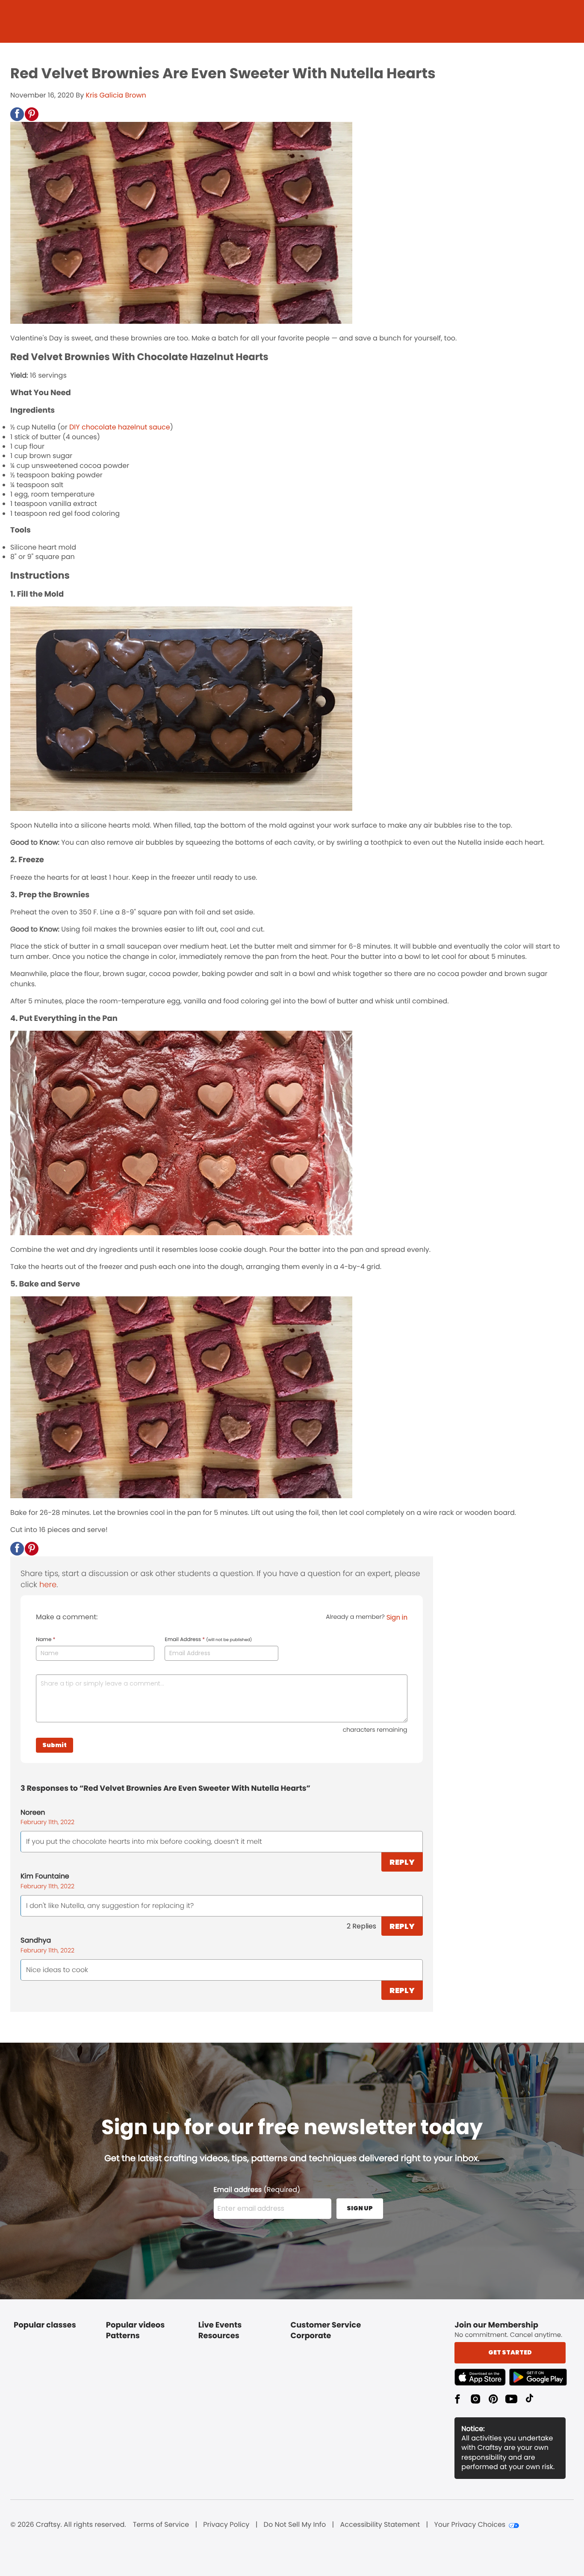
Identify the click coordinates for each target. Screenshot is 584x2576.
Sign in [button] (397, 1617)
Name (46, 1640)
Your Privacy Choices (470, 2525)
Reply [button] (402, 1862)
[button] (17, 114)
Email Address (208, 1640)
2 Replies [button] (361, 1926)
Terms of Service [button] (161, 2525)
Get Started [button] (510, 2352)
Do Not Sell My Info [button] (295, 2525)
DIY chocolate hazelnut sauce (120, 427)
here (48, 1585)
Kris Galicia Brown (116, 95)
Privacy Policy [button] (226, 2525)
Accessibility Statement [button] (380, 2525)
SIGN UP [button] (360, 2208)
